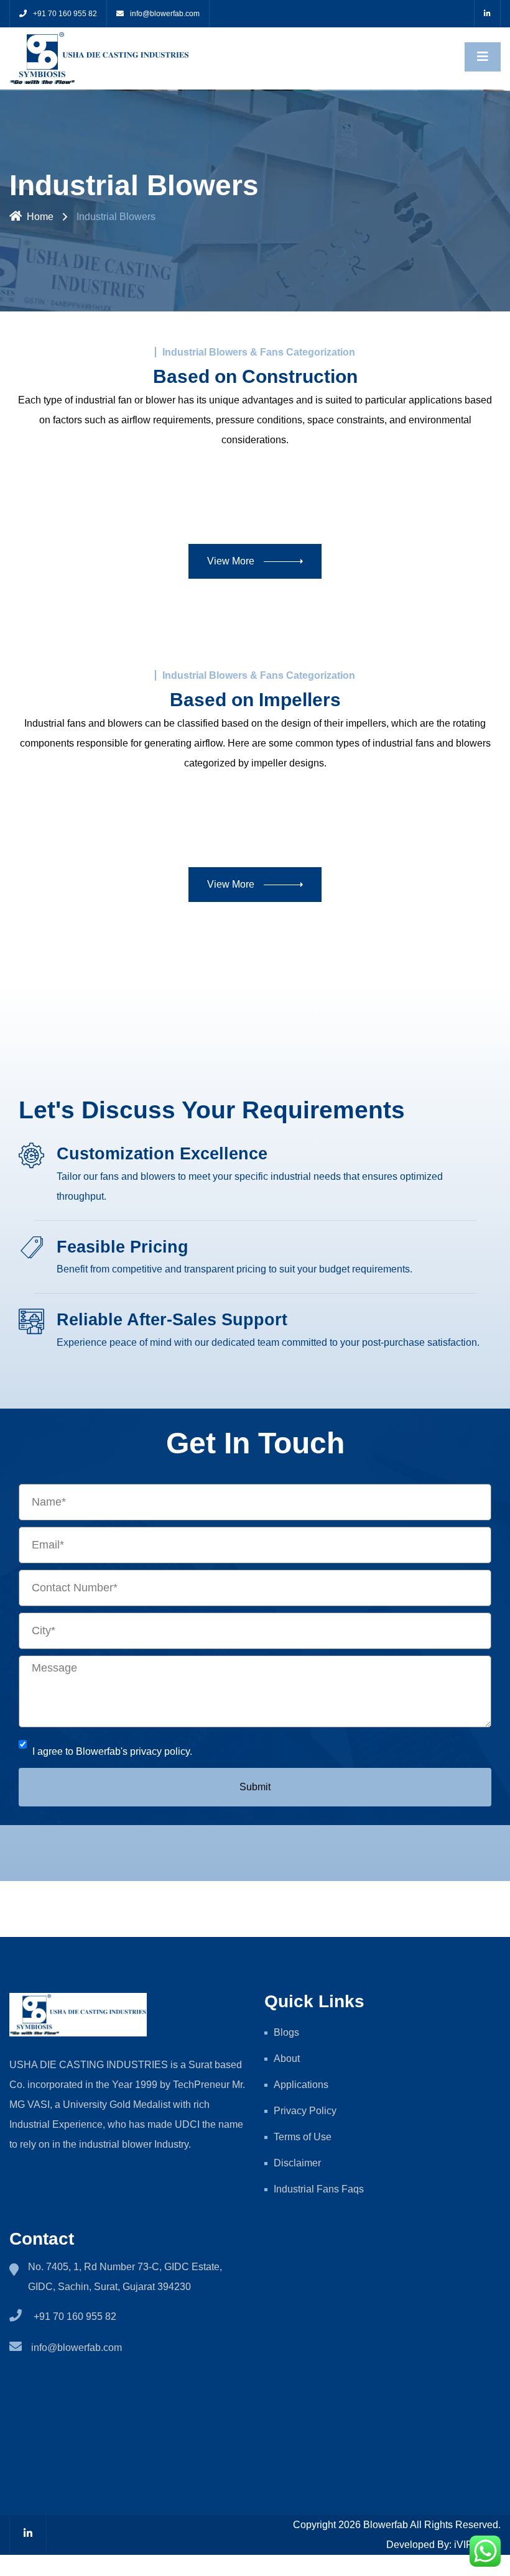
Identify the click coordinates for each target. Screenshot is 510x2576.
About (287, 2058)
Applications (301, 2085)
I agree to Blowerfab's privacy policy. (112, 1751)
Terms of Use (303, 2137)
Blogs (286, 2032)
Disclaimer (297, 2163)
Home (40, 217)
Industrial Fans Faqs (319, 2189)
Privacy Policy (306, 2111)
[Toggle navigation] (483, 57)
